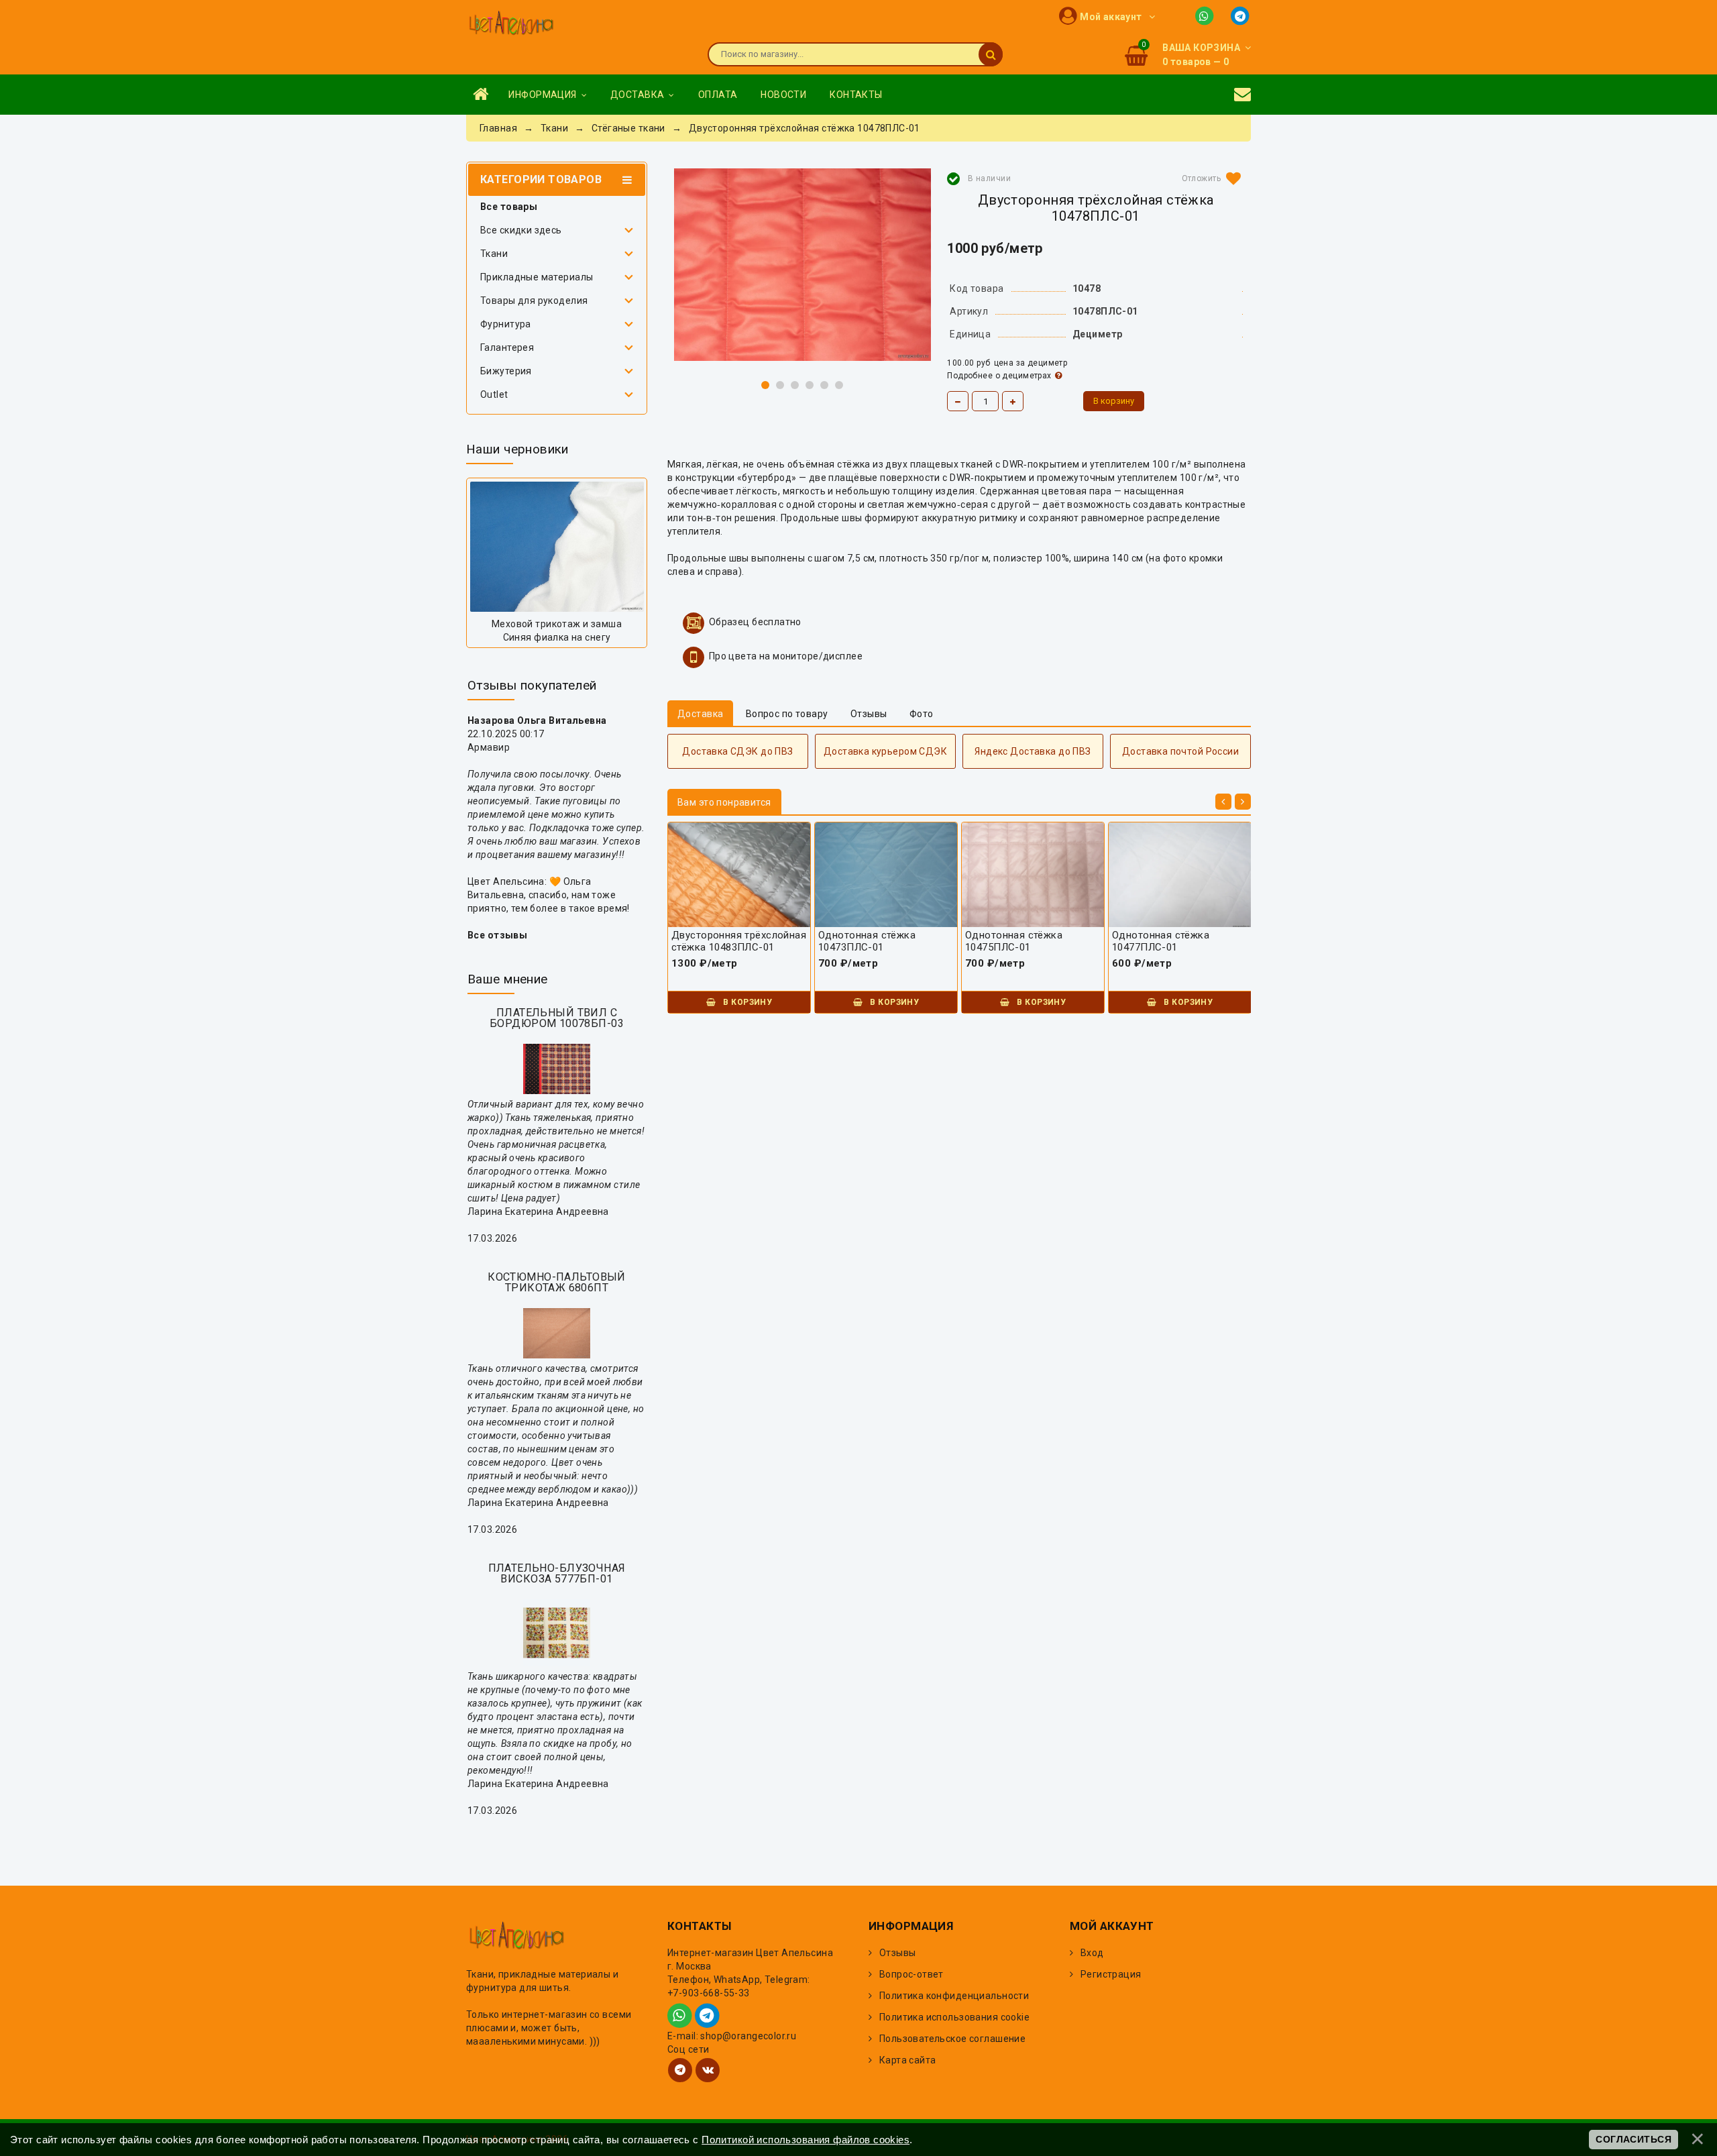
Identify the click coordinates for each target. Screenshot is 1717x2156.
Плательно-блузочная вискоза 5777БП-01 (557, 1573)
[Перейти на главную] (511, 24)
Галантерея (507, 347)
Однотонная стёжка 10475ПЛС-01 (1014, 941)
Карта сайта (908, 2060)
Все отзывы (497, 935)
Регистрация (1111, 1974)
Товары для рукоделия (534, 301)
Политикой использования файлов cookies (806, 2140)
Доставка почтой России (1180, 751)
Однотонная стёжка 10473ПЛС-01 (867, 941)
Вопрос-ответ (911, 1974)
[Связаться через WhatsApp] (1207, 15)
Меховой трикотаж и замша (557, 624)
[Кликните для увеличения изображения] (802, 265)
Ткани (494, 254)
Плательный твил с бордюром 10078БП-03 (557, 1018)
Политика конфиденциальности (954, 1996)
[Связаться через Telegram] (1241, 15)
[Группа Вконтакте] (708, 2070)
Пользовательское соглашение (952, 2039)
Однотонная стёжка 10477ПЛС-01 (1161, 941)
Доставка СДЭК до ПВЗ (737, 751)
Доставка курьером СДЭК (885, 751)
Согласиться (1633, 2139)
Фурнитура (506, 324)
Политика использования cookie (954, 2017)
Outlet (494, 394)
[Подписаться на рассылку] (1242, 95)
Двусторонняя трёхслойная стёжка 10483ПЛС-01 (739, 941)
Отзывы (898, 1953)
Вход (1092, 1953)
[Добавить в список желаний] (1209, 178)
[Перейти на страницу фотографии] (557, 547)
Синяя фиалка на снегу (557, 637)
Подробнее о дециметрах (999, 376)
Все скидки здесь (521, 230)
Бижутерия (506, 371)
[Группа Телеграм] (680, 2070)
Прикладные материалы (537, 277)
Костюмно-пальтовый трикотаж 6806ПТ (557, 1282)
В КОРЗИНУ (746, 1002)
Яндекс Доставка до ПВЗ (1033, 751)
